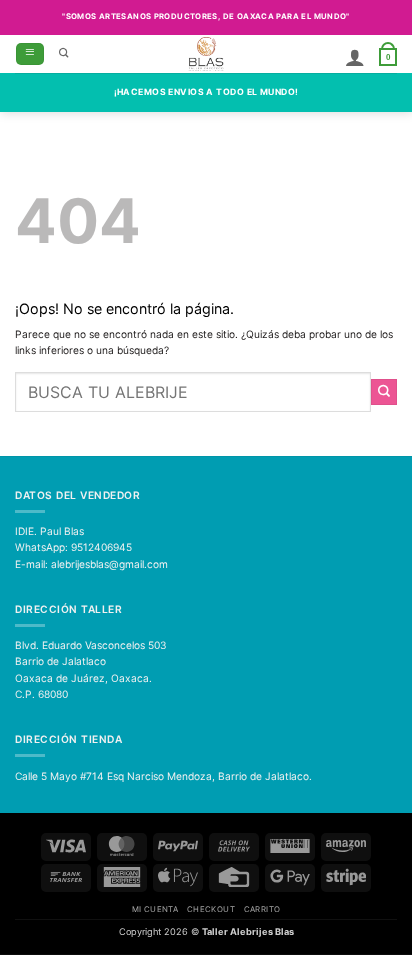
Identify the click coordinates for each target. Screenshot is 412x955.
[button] (30, 54)
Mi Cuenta (155, 909)
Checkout (211, 909)
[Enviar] (384, 392)
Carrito (262, 909)
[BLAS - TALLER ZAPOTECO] (206, 54)
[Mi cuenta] (355, 57)
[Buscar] (64, 54)
